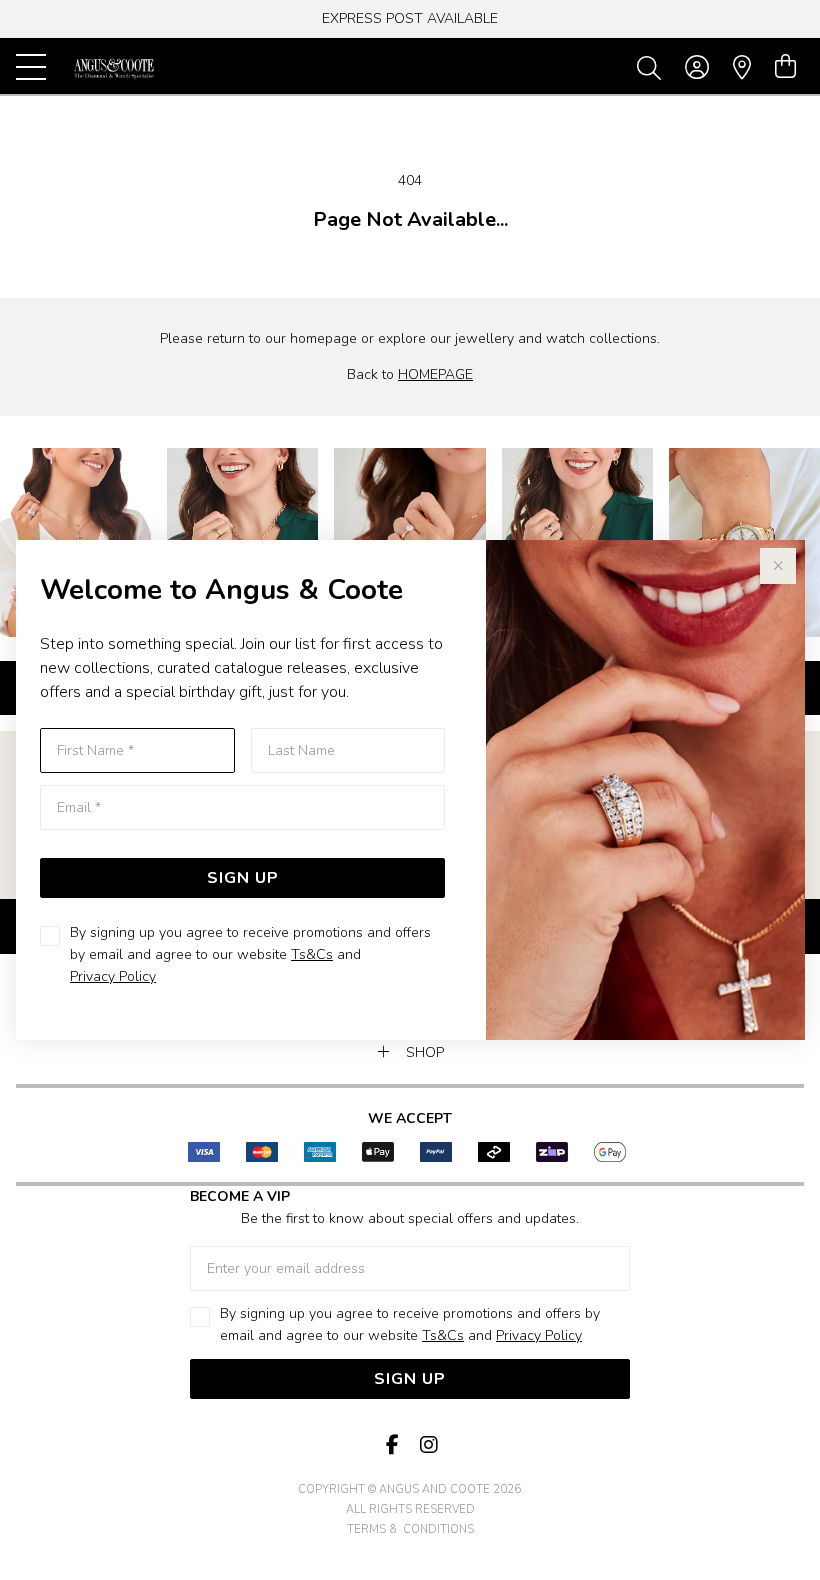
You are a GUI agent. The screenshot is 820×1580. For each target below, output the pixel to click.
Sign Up (243, 878)
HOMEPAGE (435, 374)
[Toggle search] (653, 67)
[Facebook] (392, 1445)
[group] (410, 19)
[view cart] (785, 67)
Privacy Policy (113, 976)
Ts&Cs (312, 954)
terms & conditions (410, 1529)
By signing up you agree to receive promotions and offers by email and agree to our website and (250, 954)
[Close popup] (778, 566)
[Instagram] (428, 1445)
